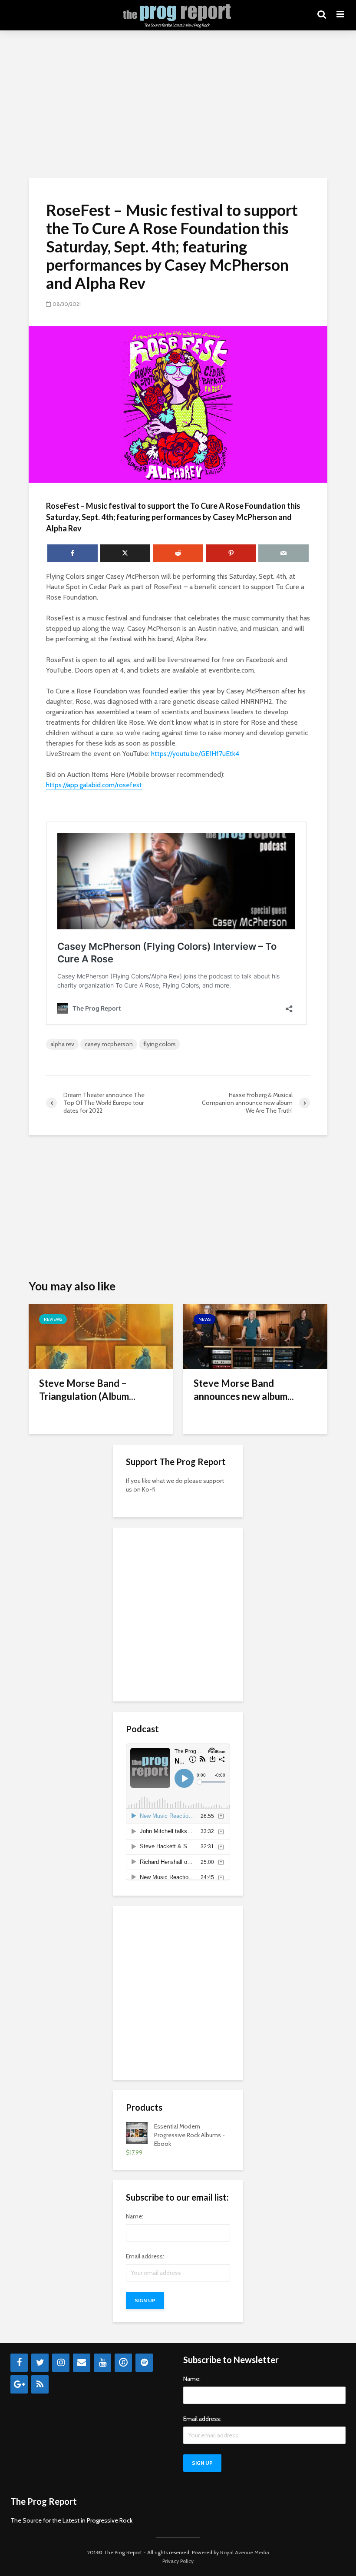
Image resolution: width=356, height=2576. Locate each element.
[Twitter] (40, 2363)
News (204, 1319)
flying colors (160, 1044)
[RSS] (40, 2384)
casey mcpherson (109, 1044)
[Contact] (82, 2363)
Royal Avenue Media (245, 2552)
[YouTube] (102, 2363)
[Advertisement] (178, 104)
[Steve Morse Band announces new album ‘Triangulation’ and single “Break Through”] (255, 1336)
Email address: (145, 2256)
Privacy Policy (178, 2561)
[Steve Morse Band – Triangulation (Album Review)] (101, 1336)
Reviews (53, 1319)
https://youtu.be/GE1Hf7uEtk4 (195, 754)
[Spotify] (144, 2363)
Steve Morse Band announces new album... (244, 1390)
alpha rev (62, 1044)
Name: (135, 2216)
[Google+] (19, 2384)
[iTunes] (123, 2363)
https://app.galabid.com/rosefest (94, 785)
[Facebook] (19, 2363)
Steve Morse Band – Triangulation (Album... (87, 1390)
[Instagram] (61, 2363)
